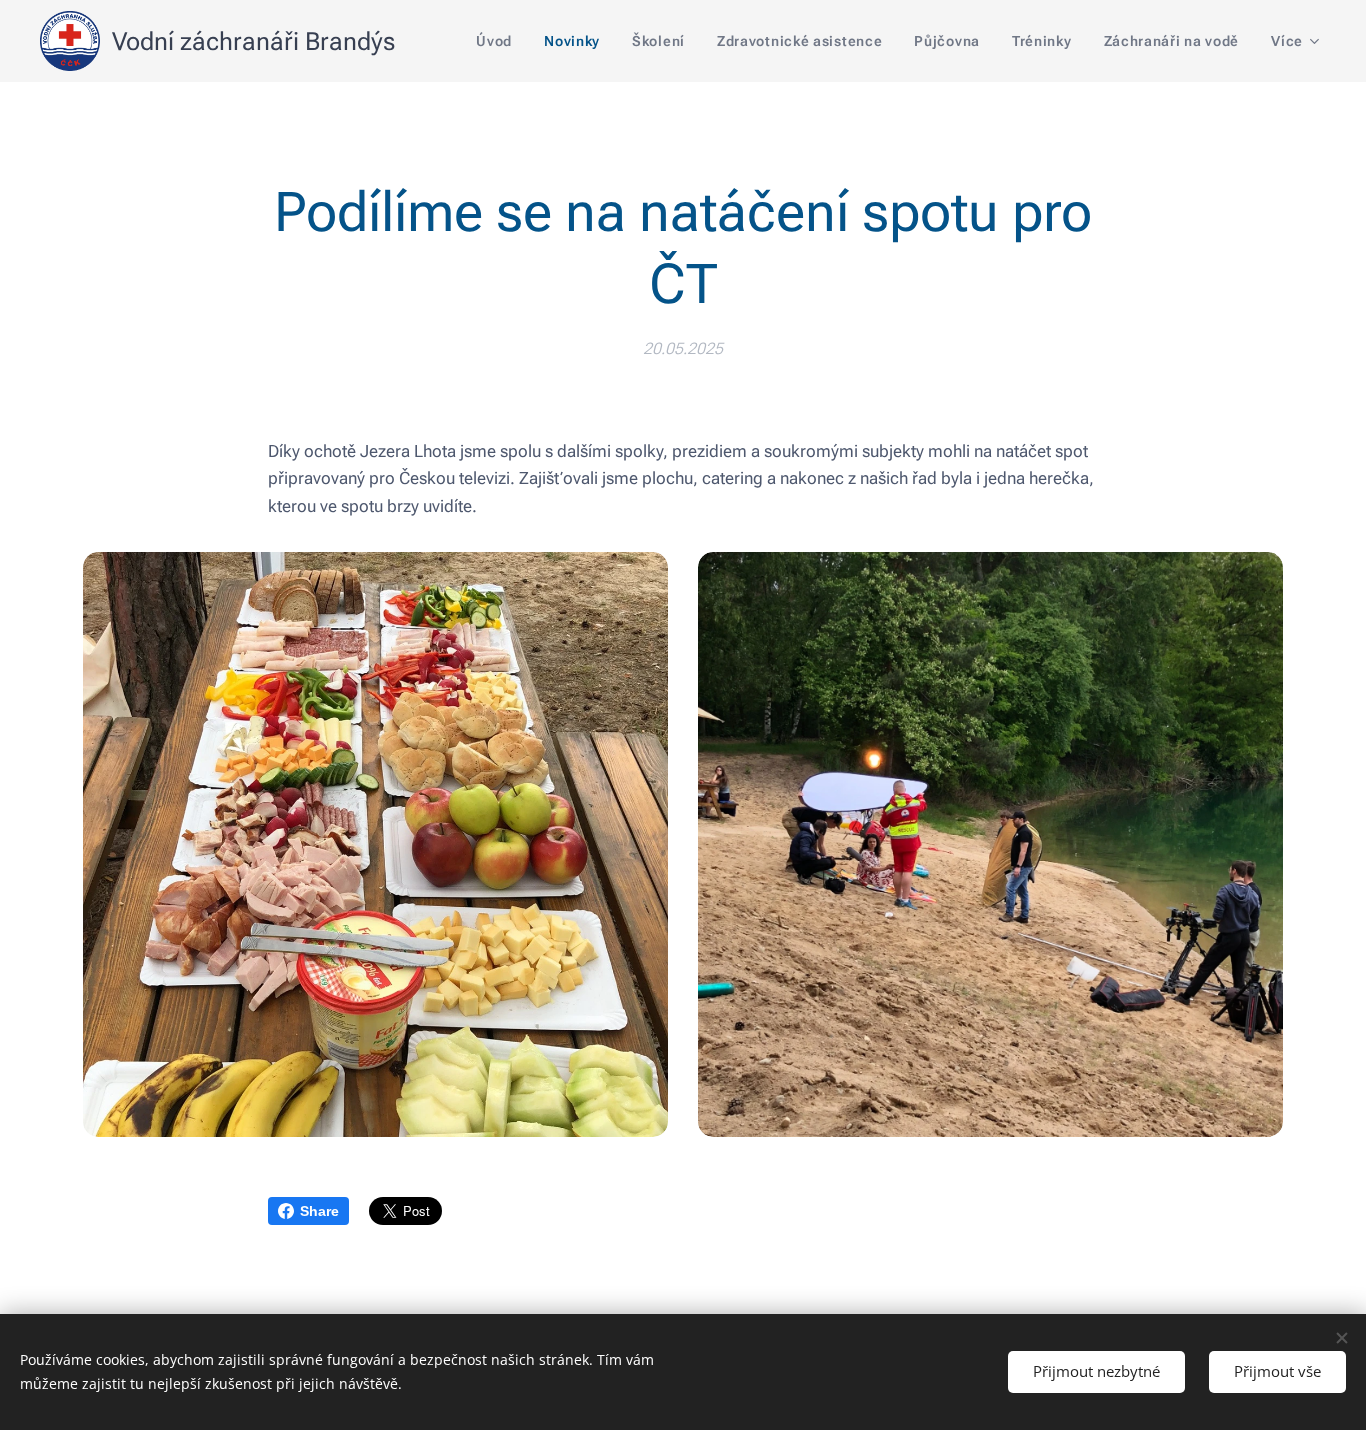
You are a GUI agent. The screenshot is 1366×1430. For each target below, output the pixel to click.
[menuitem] (499, 41)
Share (319, 1211)
